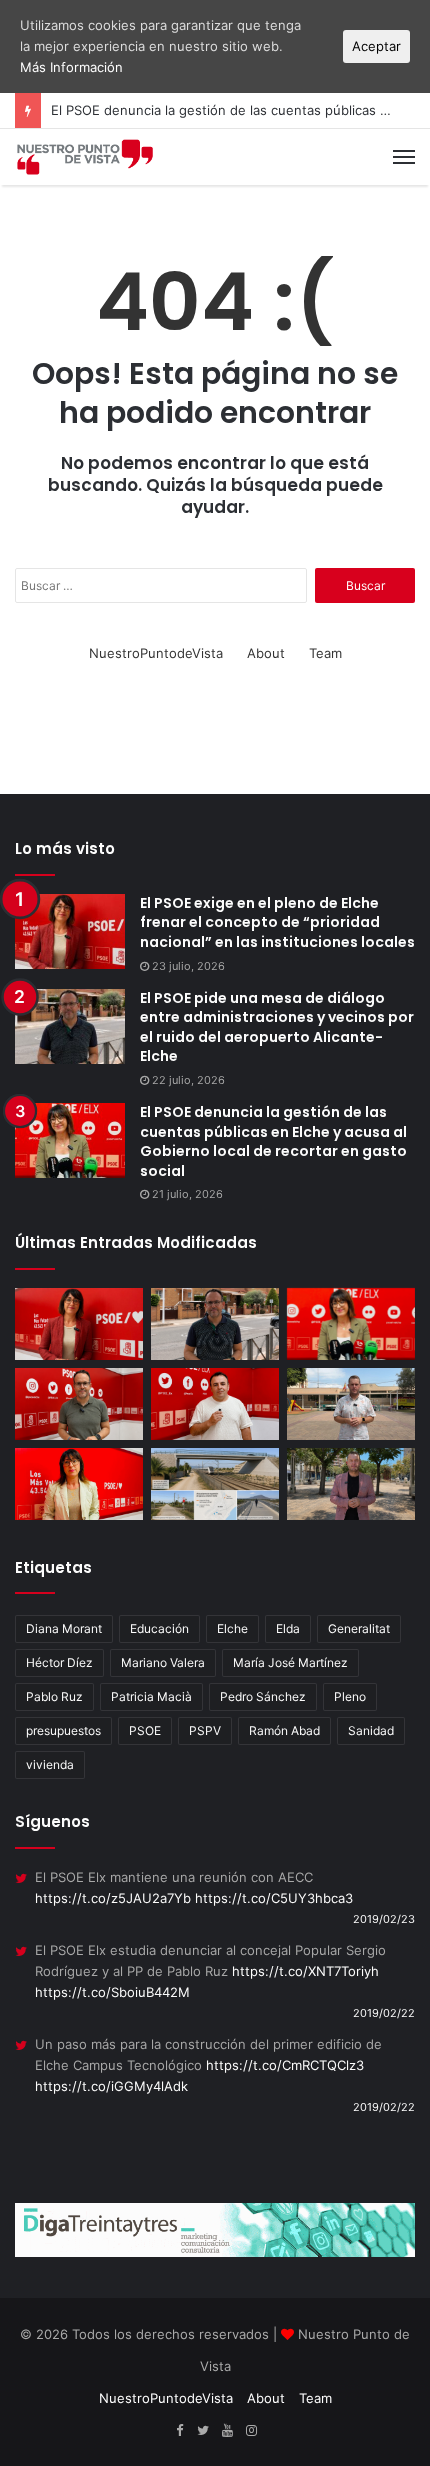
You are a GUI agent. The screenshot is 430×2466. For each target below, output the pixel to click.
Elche (232, 1628)
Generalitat (359, 1628)
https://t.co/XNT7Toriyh (305, 1971)
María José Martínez (290, 1662)
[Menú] (404, 157)
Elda (288, 1628)
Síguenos (52, 1821)
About (266, 653)
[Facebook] (179, 2431)
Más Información (71, 67)
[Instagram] (251, 2431)
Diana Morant (64, 1628)
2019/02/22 (384, 2013)
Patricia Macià (151, 1696)
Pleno (350, 1696)
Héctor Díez (59, 1662)
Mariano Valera (163, 1662)
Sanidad (371, 1730)
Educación (159, 1628)
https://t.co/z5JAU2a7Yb (113, 1898)
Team (325, 653)
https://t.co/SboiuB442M (112, 1992)
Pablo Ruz (54, 1696)
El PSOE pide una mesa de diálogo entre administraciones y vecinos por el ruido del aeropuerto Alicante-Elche (277, 1027)
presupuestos (63, 1730)
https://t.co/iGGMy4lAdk (111, 2086)
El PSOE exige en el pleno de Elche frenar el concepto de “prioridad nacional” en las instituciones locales (277, 922)
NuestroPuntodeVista (156, 653)
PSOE (145, 1730)
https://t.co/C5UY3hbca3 (274, 1898)
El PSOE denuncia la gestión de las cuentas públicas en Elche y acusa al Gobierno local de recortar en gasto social (273, 1141)
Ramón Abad (284, 1730)
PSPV (205, 1730)
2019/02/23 (384, 1919)
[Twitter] (203, 2431)
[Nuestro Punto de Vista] (85, 157)
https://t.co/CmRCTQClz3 (285, 2065)
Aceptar (376, 46)
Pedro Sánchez (263, 1696)
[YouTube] (227, 2431)
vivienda (50, 1764)
